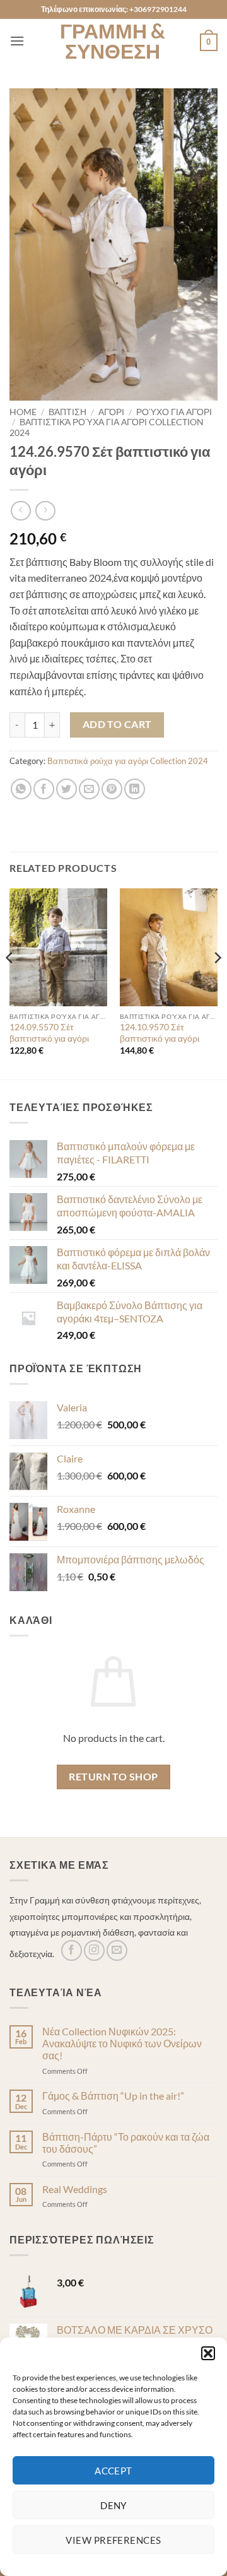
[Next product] (20, 511)
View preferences (113, 2540)
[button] (208, 2353)
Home (23, 412)
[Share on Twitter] (67, 789)
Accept (113, 2471)
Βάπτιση (67, 412)
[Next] (217, 983)
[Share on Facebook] (44, 789)
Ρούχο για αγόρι (174, 412)
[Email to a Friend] (89, 789)
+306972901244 (158, 9)
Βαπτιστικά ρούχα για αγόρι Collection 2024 (128, 761)
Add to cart (117, 724)
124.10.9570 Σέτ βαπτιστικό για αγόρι (160, 1033)
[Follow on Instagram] (94, 1950)
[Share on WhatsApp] (21, 789)
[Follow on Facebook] (72, 1950)
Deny (113, 2505)
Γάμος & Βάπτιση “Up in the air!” (113, 2096)
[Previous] (10, 983)
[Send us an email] (117, 1950)
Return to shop (113, 1777)
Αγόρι (111, 412)
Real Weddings (75, 2189)
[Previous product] (45, 511)
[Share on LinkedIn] (135, 789)
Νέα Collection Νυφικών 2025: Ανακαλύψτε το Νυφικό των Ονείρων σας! (122, 2043)
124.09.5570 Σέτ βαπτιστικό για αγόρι (49, 1033)
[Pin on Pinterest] (112, 789)
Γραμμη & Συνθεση (113, 41)
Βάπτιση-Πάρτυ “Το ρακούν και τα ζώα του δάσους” (126, 2143)
